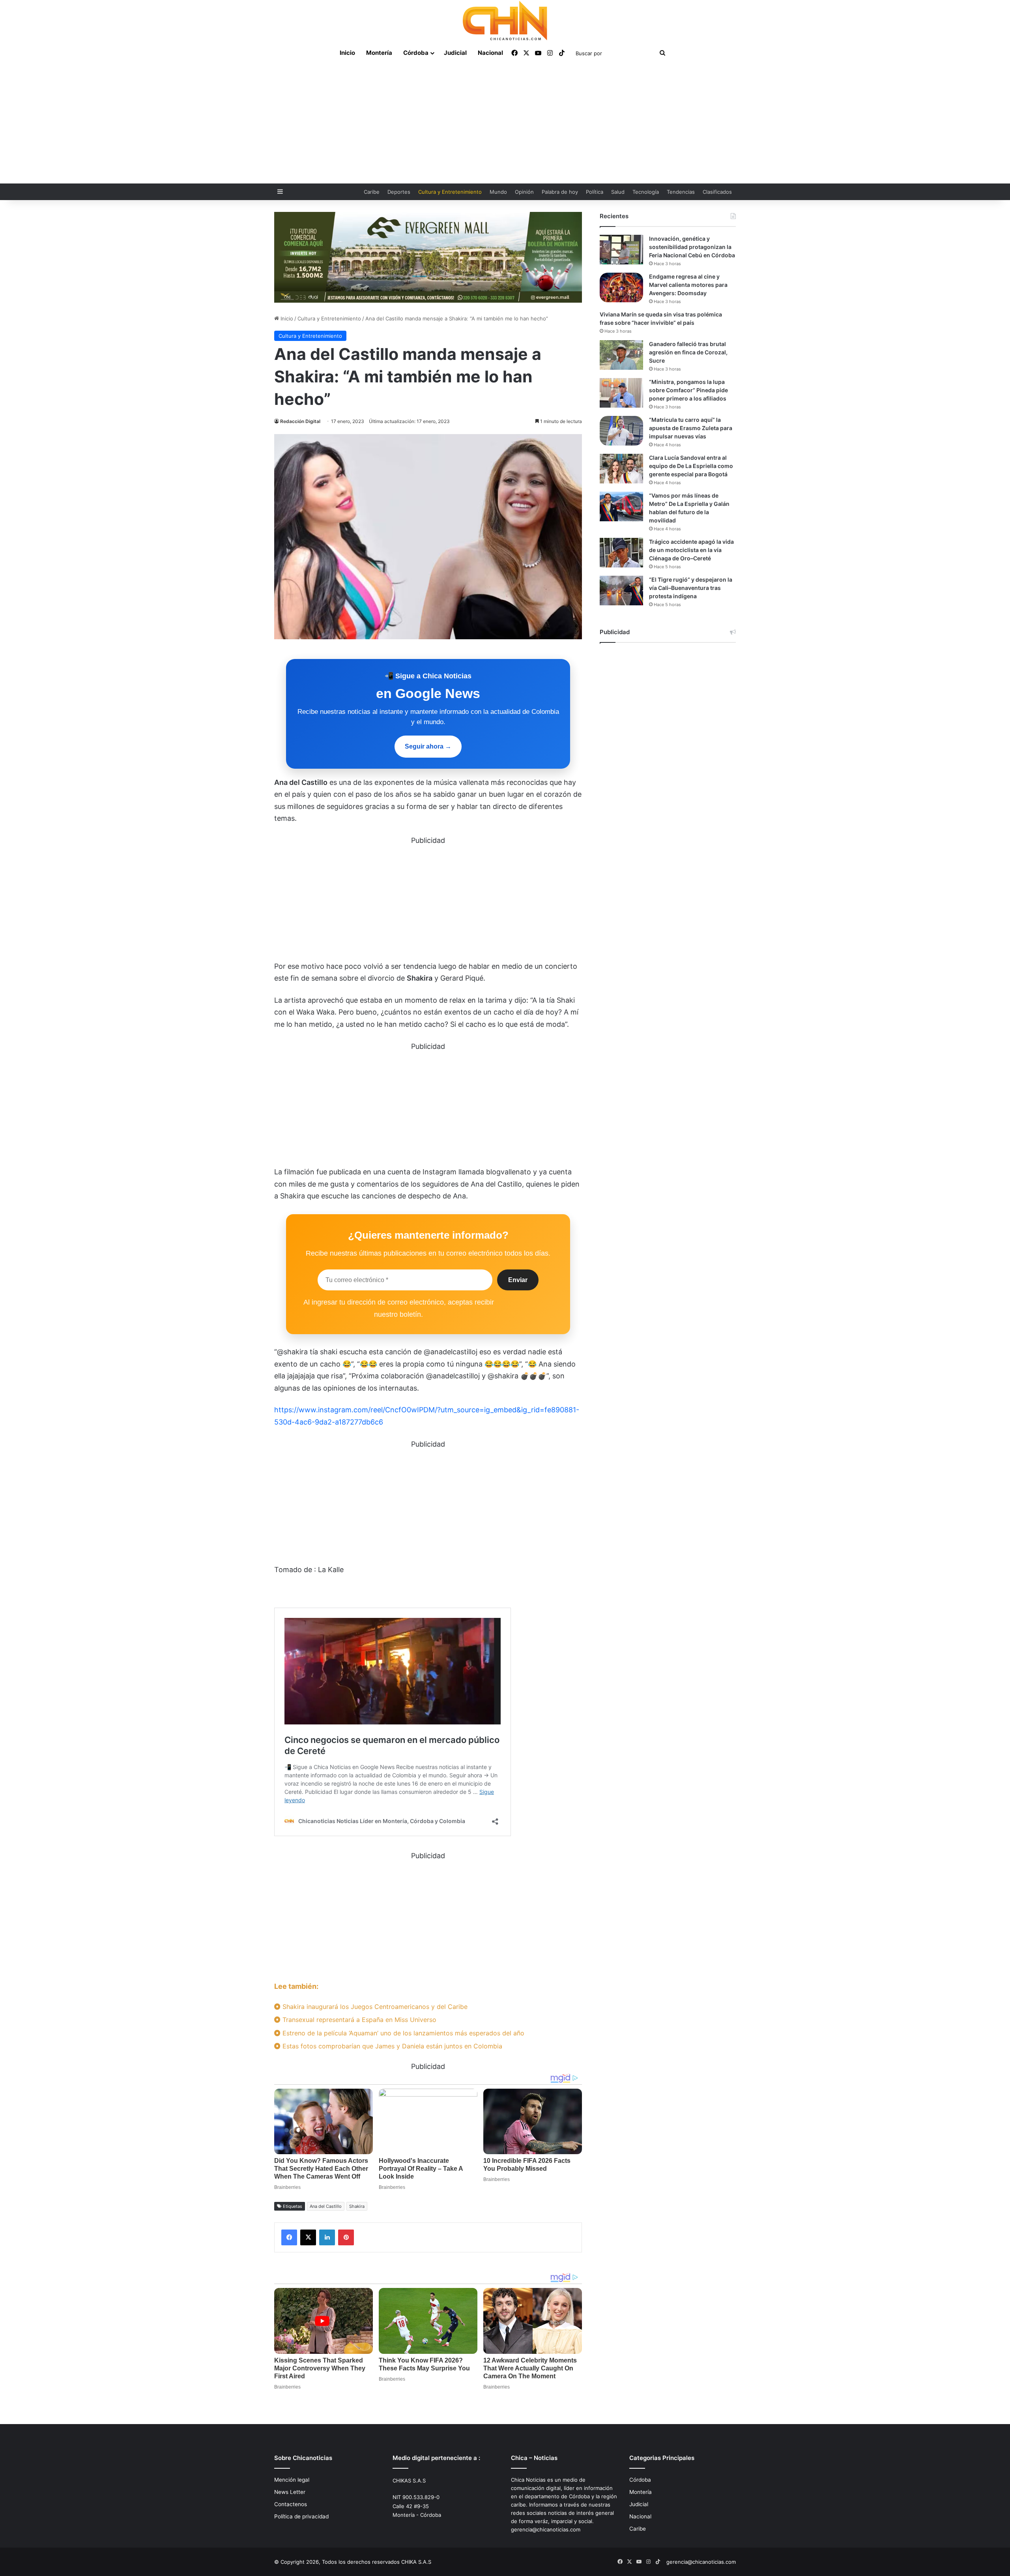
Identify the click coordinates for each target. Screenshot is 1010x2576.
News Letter (290, 2492)
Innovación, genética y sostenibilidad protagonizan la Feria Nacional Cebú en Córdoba (692, 247)
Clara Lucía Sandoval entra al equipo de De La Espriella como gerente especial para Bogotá (691, 466)
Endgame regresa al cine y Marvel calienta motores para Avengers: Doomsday (688, 285)
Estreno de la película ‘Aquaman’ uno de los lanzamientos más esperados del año (402, 2033)
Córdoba (416, 53)
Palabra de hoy (560, 192)
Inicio (347, 53)
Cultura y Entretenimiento (450, 192)
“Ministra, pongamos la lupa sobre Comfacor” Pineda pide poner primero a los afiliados (688, 390)
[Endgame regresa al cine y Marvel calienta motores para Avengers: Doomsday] (621, 287)
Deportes (399, 192)
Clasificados (717, 192)
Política (595, 192)
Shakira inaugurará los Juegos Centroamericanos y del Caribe (374, 2007)
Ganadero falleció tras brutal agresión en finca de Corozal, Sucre (688, 352)
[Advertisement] (505, 124)
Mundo (498, 192)
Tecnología (646, 192)
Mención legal (292, 2480)
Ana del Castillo (326, 2206)
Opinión (524, 192)
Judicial (455, 53)
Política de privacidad (301, 2516)
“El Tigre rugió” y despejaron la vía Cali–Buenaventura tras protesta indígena (691, 588)
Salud (618, 192)
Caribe (372, 192)
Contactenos (291, 2504)
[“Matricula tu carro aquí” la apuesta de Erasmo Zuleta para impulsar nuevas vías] (621, 431)
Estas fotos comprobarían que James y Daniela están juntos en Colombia (391, 2046)
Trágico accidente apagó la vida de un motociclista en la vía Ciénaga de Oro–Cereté (691, 550)
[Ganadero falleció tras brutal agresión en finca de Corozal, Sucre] (621, 355)
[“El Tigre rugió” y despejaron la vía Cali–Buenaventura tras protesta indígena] (621, 591)
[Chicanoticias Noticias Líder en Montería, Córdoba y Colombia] (505, 21)
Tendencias (681, 192)
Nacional (490, 53)
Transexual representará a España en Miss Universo (358, 2020)
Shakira (357, 2206)
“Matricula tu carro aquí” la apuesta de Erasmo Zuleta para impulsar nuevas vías (691, 428)
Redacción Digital (300, 421)
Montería (379, 53)
